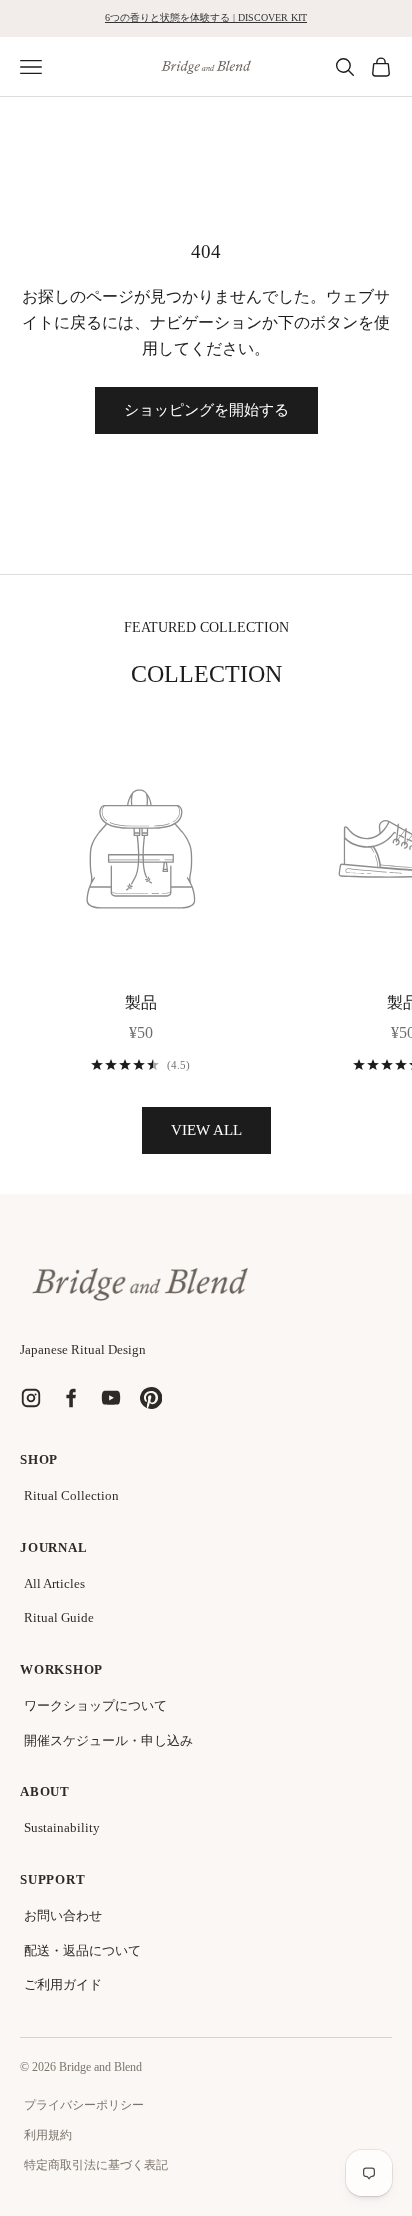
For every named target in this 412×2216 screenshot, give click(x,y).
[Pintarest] (151, 1398)
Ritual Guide (59, 1617)
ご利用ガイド (63, 1984)
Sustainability (62, 1827)
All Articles (54, 1583)
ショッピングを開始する (206, 410)
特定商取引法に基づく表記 (96, 2165)
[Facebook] (71, 1398)
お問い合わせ (63, 1915)
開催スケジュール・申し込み (108, 1740)
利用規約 (48, 2135)
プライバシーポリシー (84, 2105)
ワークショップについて (95, 1705)
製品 (141, 1002)
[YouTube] (111, 1398)
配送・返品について (82, 1950)
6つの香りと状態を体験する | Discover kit (206, 17)
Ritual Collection (71, 1495)
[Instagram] (31, 1398)
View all (206, 1130)
